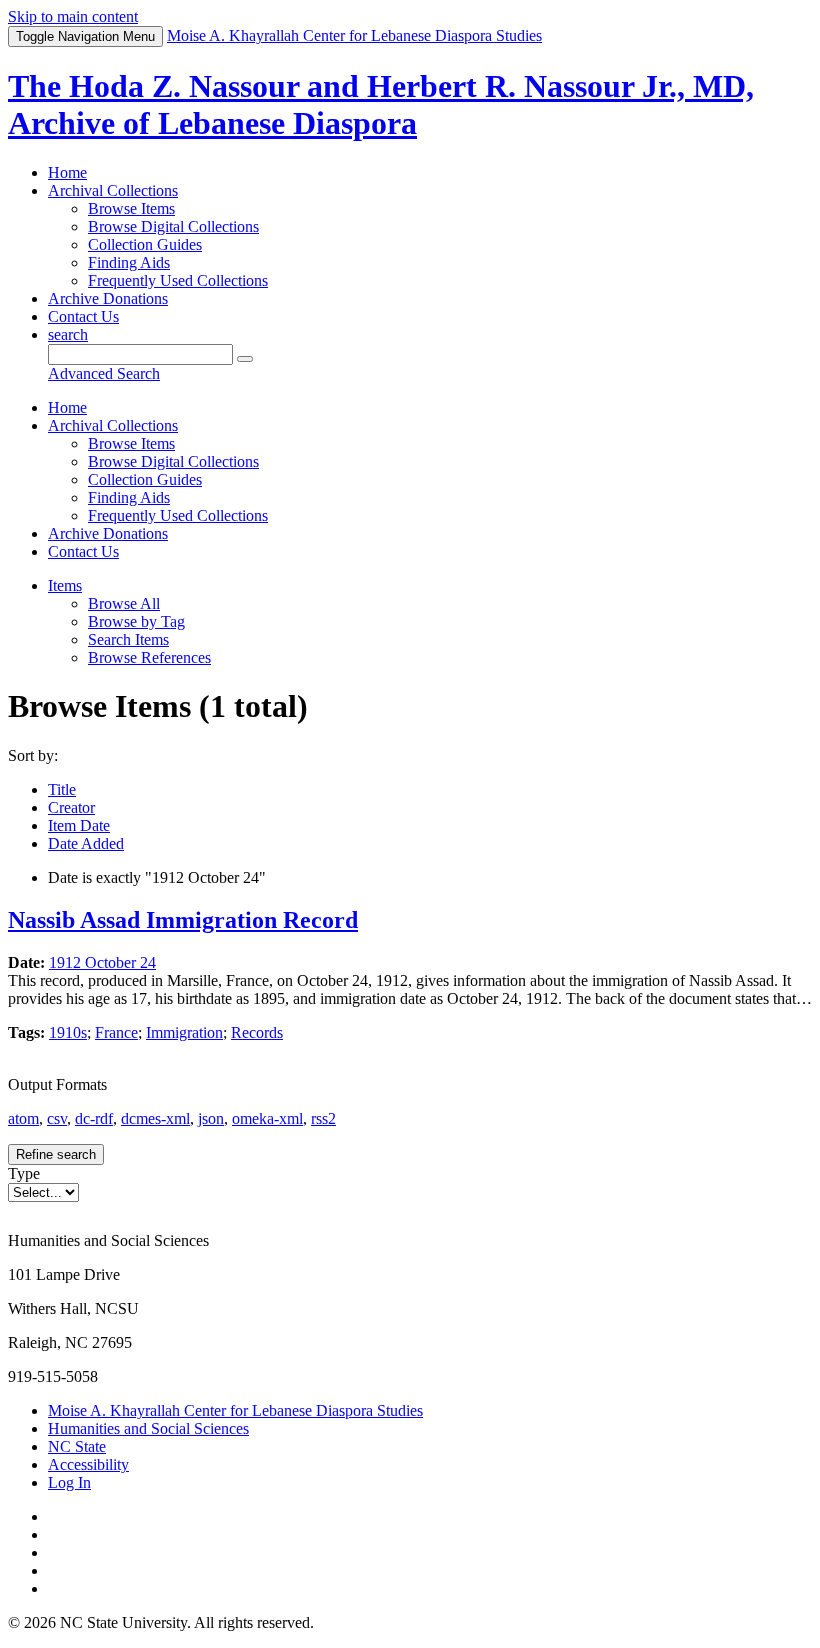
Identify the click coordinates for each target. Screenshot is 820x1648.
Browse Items (131, 208)
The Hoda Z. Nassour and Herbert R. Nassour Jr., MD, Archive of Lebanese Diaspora (381, 104)
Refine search (56, 1154)
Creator (71, 807)
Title (62, 789)
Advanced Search (104, 373)
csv (57, 1118)
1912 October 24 (102, 962)
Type (24, 1173)
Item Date (79, 825)
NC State (77, 1446)
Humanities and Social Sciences (148, 1428)
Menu (85, 36)
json (211, 1118)
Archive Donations (108, 298)
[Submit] (245, 359)
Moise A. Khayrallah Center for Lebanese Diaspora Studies (235, 1410)
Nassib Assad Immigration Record (183, 920)
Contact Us (83, 316)
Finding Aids (129, 262)
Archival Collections (113, 190)
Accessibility (88, 1464)
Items (65, 585)
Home (67, 172)
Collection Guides (145, 244)
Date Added (86, 843)
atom (23, 1118)
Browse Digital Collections (173, 226)
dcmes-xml (155, 1118)
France (116, 1032)
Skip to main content (73, 16)
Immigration (184, 1032)
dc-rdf (94, 1118)
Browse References (149, 657)
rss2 (323, 1118)
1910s (68, 1032)
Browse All (124, 603)
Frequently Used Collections (178, 280)
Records (257, 1032)
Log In (69, 1482)
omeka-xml (267, 1118)
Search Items (128, 639)
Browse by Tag (136, 621)
